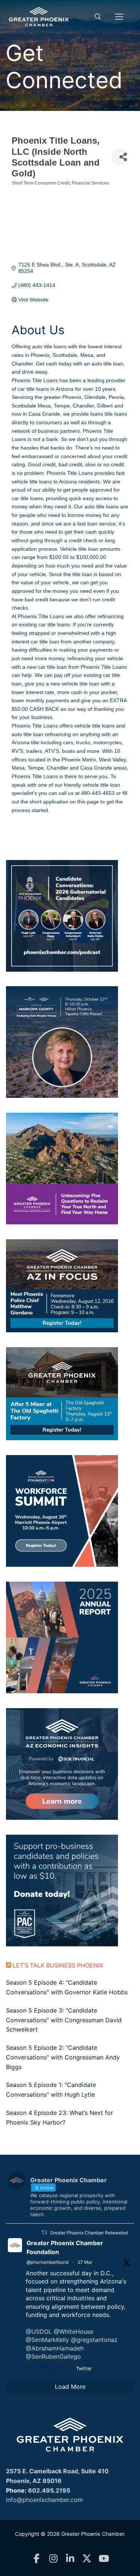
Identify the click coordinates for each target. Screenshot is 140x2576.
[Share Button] (120, 157)
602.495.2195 (49, 2490)
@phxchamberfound (47, 2262)
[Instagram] (53, 2559)
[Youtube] (104, 2559)
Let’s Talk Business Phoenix (58, 1965)
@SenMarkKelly (47, 2340)
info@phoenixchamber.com (44, 2500)
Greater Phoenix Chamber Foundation (65, 2247)
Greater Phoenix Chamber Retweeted (89, 2233)
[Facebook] (36, 2559)
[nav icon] (119, 17)
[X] (87, 2559)
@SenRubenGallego (53, 2356)
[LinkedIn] (70, 2559)
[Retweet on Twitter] (44, 2232)
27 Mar (85, 2262)
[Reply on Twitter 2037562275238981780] (31, 2369)
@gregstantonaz (94, 2340)
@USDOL (39, 2331)
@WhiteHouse (74, 2331)
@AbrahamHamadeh (55, 2348)
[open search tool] (98, 17)
